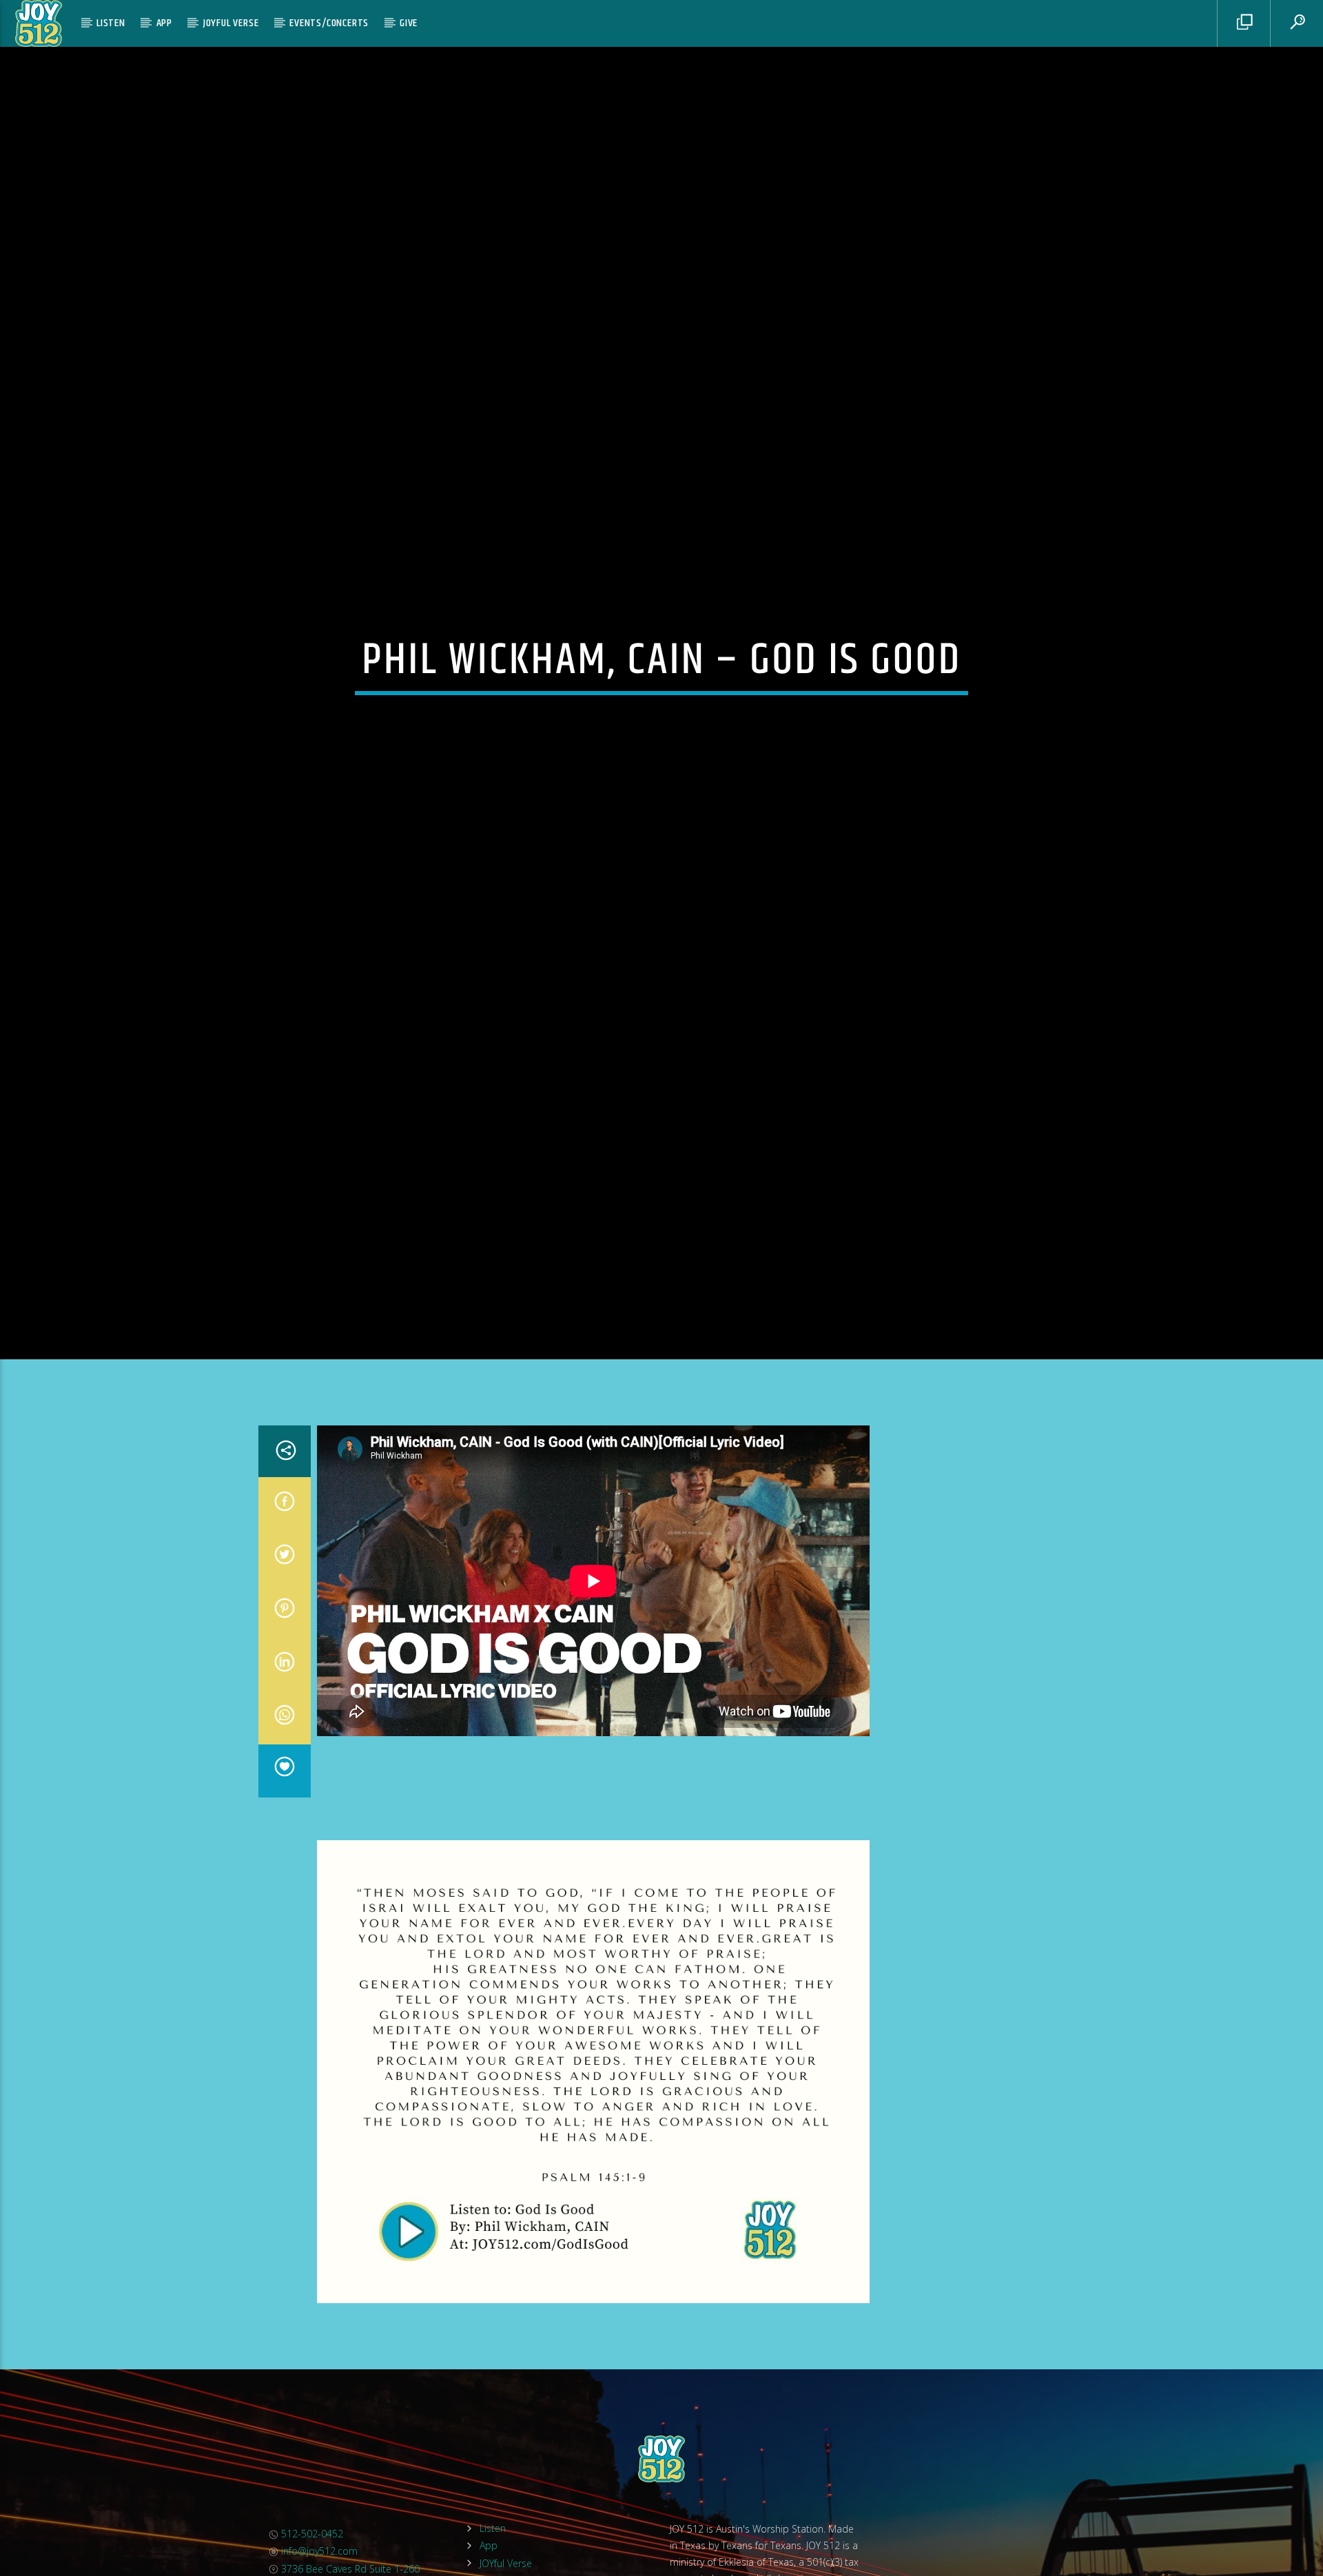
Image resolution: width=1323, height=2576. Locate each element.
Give (409, 23)
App (164, 23)
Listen (111, 23)
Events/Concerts (329, 23)
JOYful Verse (231, 23)
